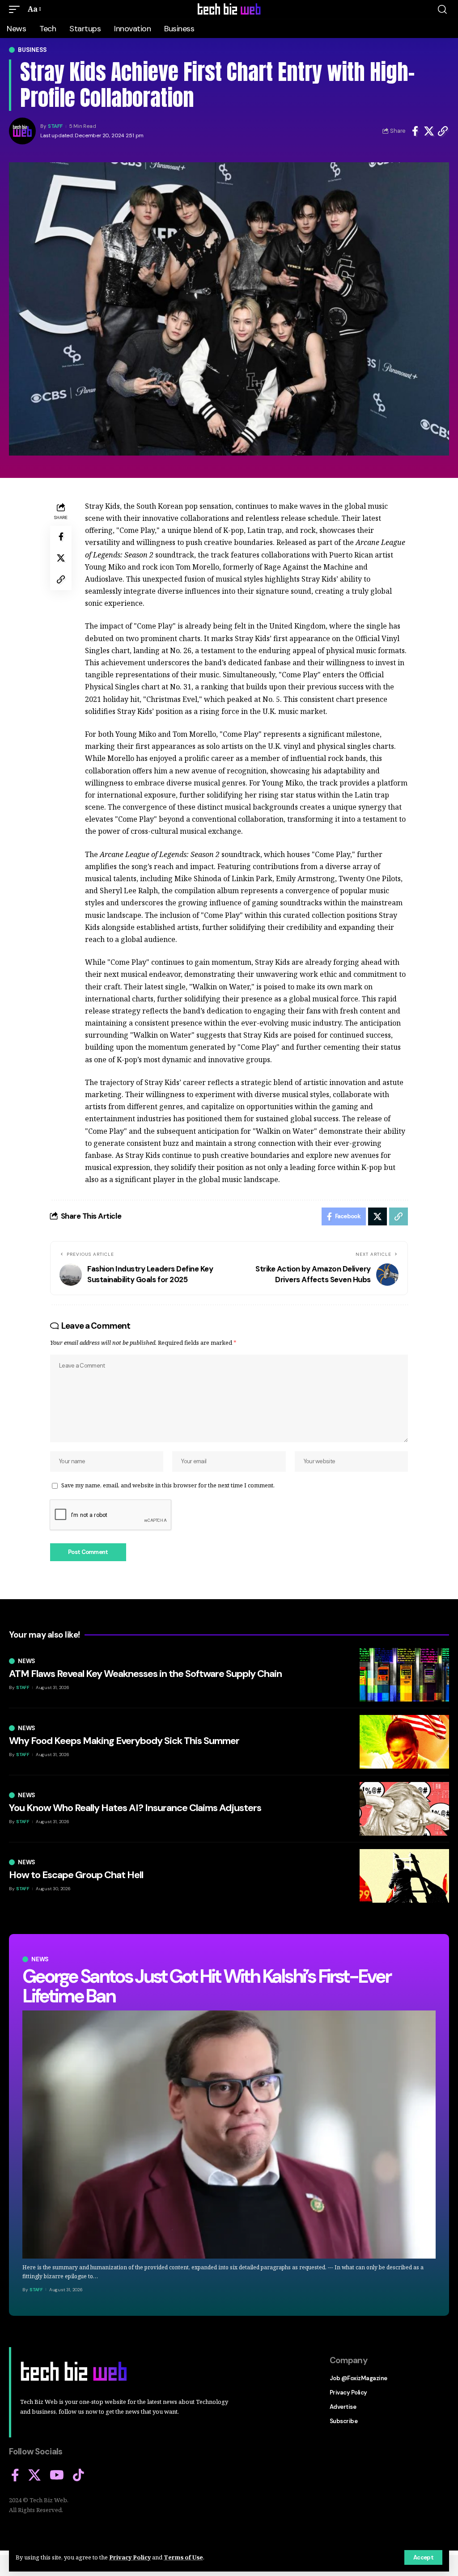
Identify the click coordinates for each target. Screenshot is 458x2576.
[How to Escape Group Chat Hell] (404, 1876)
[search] (442, 9)
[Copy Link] (443, 131)
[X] (34, 2475)
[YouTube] (57, 2475)
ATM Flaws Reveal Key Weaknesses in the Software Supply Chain (145, 1674)
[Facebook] (15, 2475)
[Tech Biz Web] (229, 9)
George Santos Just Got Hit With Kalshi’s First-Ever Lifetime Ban (206, 1986)
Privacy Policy (130, 2557)
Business (32, 50)
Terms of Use (183, 2557)
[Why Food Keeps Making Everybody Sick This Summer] (404, 1742)
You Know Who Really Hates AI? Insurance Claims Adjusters (135, 1808)
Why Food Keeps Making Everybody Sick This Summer (124, 1741)
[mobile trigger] (17, 9)
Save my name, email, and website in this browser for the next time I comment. (168, 1485)
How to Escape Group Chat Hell (76, 1875)
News (40, 1959)
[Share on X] (429, 131)
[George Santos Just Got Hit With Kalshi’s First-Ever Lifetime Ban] (229, 2134)
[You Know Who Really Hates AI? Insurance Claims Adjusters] (404, 1809)
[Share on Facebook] (415, 131)
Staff (55, 126)
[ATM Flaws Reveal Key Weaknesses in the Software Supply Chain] (404, 1675)
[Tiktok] (78, 2475)
